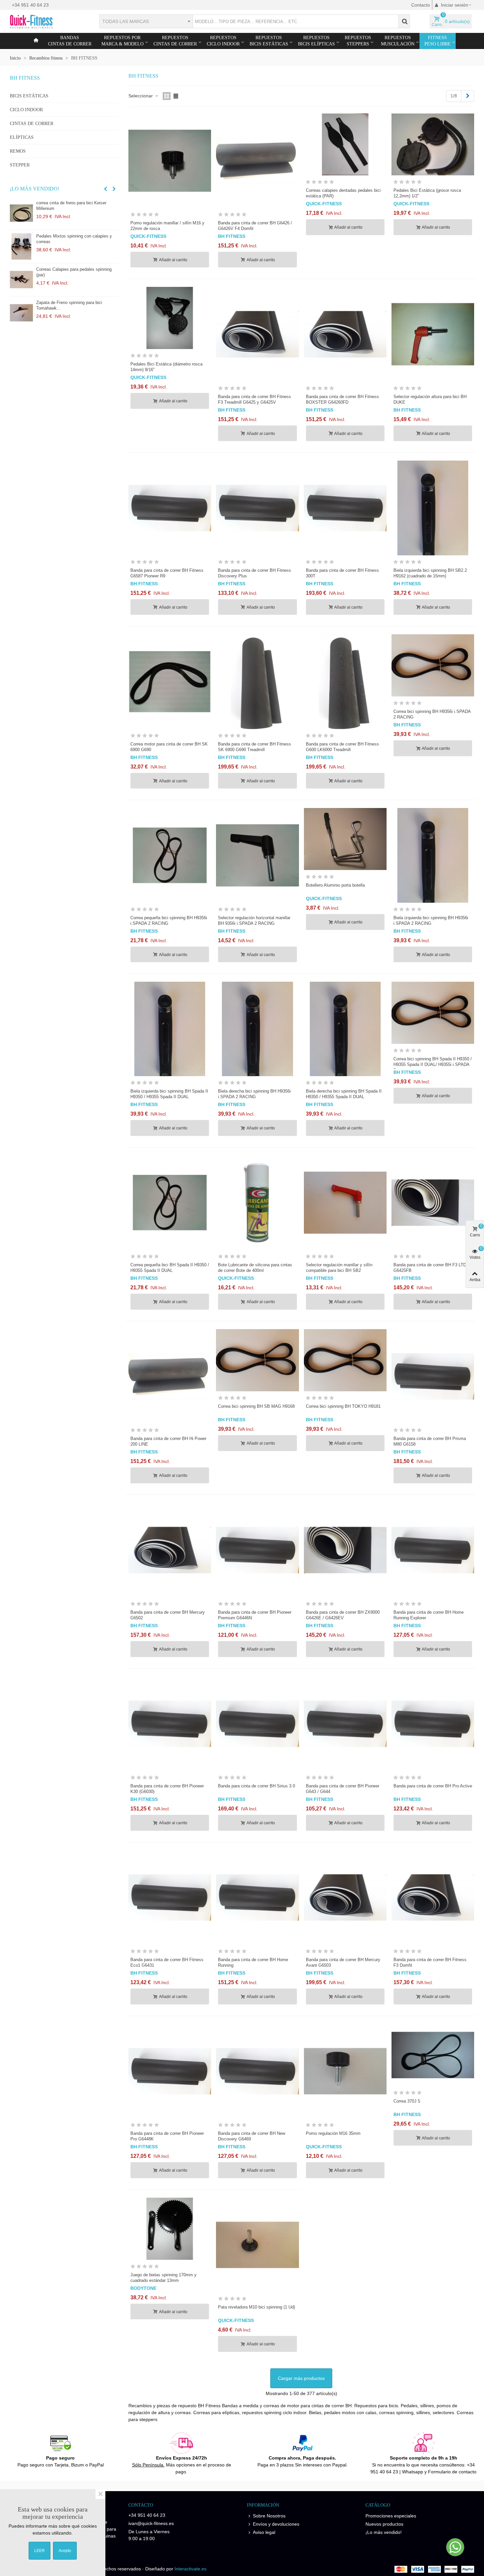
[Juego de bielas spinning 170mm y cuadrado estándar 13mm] (170, 2229)
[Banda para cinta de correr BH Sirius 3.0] (257, 1724)
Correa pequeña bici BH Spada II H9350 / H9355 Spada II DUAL (170, 1268)
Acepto (65, 2551)
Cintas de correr (32, 124)
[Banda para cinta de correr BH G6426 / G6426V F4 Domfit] (257, 161)
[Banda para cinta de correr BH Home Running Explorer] (433, 1550)
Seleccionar (141, 96)
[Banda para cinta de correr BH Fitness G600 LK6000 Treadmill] (345, 682)
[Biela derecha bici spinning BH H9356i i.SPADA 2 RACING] (257, 1029)
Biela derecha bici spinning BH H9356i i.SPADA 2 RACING (254, 1094)
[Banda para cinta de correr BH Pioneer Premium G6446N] (257, 1550)
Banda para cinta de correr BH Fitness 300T (342, 573)
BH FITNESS (25, 78)
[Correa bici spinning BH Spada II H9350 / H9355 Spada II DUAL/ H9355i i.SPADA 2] (433, 1013)
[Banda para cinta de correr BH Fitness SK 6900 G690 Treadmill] (257, 682)
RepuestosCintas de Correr (175, 41)
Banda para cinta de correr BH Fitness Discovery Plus (255, 573)
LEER (40, 2551)
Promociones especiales (391, 2516)
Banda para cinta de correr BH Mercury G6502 (168, 1615)
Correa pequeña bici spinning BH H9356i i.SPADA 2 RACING (169, 921)
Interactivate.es (190, 2569)
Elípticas (22, 137)
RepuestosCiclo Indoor (223, 41)
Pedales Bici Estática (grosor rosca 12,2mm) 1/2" (427, 193)
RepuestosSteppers (358, 41)
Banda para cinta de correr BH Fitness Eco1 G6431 (167, 1962)
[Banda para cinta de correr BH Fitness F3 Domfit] (433, 1897)
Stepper (20, 165)
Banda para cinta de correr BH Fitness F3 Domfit (430, 1962)
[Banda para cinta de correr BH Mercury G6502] (170, 1550)
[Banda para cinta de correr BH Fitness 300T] (345, 508)
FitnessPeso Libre (438, 41)
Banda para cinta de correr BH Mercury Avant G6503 (343, 1962)
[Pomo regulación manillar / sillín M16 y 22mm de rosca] (21, 246)
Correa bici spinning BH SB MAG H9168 (256, 1406)
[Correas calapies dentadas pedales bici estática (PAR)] (345, 144)
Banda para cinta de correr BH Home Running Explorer (429, 1615)
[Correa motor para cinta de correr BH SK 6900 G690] (170, 682)
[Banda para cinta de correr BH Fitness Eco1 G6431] (170, 1897)
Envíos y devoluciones (276, 2524)
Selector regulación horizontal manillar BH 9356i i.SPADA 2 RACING (254, 921)
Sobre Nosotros (269, 2516)
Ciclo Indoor (26, 110)
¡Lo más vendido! (35, 189)
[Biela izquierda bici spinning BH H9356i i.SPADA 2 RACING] (433, 855)
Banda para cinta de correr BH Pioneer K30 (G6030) (167, 1789)
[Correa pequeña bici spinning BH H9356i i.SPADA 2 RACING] (170, 855)
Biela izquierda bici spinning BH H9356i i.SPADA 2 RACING (431, 921)
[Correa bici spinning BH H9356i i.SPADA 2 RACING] (433, 665)
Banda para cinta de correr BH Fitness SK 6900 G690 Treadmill (255, 747)
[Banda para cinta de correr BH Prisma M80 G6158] (433, 1376)
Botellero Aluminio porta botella (335, 885)
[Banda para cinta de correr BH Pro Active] (433, 1724)
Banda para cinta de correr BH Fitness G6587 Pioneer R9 (167, 573)
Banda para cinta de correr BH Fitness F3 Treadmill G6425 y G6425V (255, 399)
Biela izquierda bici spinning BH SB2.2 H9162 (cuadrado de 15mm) (430, 573)
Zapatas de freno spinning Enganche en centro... (74, 272)
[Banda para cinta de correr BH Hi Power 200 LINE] (170, 1376)
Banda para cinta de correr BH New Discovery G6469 (252, 2136)
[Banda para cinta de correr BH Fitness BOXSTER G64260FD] (345, 334)
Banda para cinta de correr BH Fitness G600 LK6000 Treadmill (342, 747)
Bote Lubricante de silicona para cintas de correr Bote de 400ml (255, 1268)
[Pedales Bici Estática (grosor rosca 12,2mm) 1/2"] (433, 144)
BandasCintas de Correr (70, 41)
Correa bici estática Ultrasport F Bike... (73, 203)
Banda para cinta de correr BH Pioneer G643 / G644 (343, 1789)
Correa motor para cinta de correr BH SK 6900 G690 (169, 747)
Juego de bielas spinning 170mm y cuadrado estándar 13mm (163, 2278)
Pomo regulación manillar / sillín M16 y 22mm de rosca (167, 226)
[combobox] (146, 21)
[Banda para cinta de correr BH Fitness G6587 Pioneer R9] (170, 508)
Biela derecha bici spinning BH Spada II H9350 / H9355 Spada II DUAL (344, 1094)
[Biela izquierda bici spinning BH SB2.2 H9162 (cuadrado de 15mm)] (433, 508)
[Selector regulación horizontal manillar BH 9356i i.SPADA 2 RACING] (257, 855)
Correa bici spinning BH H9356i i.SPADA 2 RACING (432, 714)
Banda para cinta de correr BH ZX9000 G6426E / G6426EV (343, 1615)
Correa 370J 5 (407, 2101)
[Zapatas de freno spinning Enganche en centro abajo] (21, 280)
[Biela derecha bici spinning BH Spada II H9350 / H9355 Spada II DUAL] (345, 1029)
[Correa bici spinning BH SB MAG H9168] (257, 1360)
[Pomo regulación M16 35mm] (345, 2071)
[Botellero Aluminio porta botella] (345, 839)
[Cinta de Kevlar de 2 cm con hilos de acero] (21, 313)
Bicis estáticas (29, 96)
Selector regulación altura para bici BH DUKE (430, 399)
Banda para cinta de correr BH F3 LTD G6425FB (430, 1268)
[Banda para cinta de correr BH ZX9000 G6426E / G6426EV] (345, 1550)
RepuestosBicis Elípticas (316, 41)
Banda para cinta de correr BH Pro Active (433, 1786)
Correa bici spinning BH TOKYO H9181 (343, 1406)
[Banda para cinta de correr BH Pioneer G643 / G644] (345, 1724)
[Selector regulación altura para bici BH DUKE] (433, 334)
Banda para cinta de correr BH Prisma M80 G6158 (430, 1441)
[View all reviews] (170, 216)
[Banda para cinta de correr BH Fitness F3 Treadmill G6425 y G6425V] (257, 334)
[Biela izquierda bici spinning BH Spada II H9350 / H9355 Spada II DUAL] (170, 1029)
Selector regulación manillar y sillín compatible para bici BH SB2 (339, 1268)
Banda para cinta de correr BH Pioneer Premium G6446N (255, 1615)
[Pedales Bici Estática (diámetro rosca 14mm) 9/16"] (170, 318)
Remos (18, 151)
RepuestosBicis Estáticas (269, 41)
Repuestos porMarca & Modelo (122, 41)
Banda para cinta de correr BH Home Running (253, 1962)
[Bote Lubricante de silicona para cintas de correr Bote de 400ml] (257, 1203)
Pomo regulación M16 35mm (333, 2133)
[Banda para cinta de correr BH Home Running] (257, 1897)
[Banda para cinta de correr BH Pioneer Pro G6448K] (170, 2071)
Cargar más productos (301, 2378)
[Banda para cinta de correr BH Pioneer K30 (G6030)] (170, 1724)
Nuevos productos (384, 2524)
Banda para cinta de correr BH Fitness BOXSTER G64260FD (342, 399)
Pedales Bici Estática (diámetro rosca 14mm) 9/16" (166, 367)
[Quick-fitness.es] (46, 21)
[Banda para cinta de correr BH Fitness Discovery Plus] (257, 508)
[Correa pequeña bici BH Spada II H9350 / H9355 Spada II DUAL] (170, 1203)
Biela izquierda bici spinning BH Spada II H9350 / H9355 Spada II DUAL (169, 1094)
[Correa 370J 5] (433, 2055)
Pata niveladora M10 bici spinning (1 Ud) (256, 2307)
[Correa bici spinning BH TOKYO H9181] (345, 1360)
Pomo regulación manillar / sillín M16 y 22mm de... (73, 239)
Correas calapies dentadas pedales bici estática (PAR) (343, 193)
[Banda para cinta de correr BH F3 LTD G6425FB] (433, 1203)
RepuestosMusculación (398, 41)
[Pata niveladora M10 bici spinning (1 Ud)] (257, 2245)
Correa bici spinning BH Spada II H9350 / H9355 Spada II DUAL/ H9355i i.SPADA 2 (433, 1064)
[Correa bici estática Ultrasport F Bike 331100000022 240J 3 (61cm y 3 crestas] (21, 213)
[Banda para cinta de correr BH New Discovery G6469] (257, 2071)
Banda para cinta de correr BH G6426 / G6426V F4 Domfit (255, 226)
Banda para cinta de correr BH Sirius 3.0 (256, 1786)
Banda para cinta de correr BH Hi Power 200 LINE (168, 1441)
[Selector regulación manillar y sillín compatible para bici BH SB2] (345, 1203)
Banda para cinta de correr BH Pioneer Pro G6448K (167, 2136)
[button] (105, 189)
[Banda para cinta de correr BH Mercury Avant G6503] (345, 1897)
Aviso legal (264, 2532)
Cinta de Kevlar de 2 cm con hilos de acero (77, 303)
